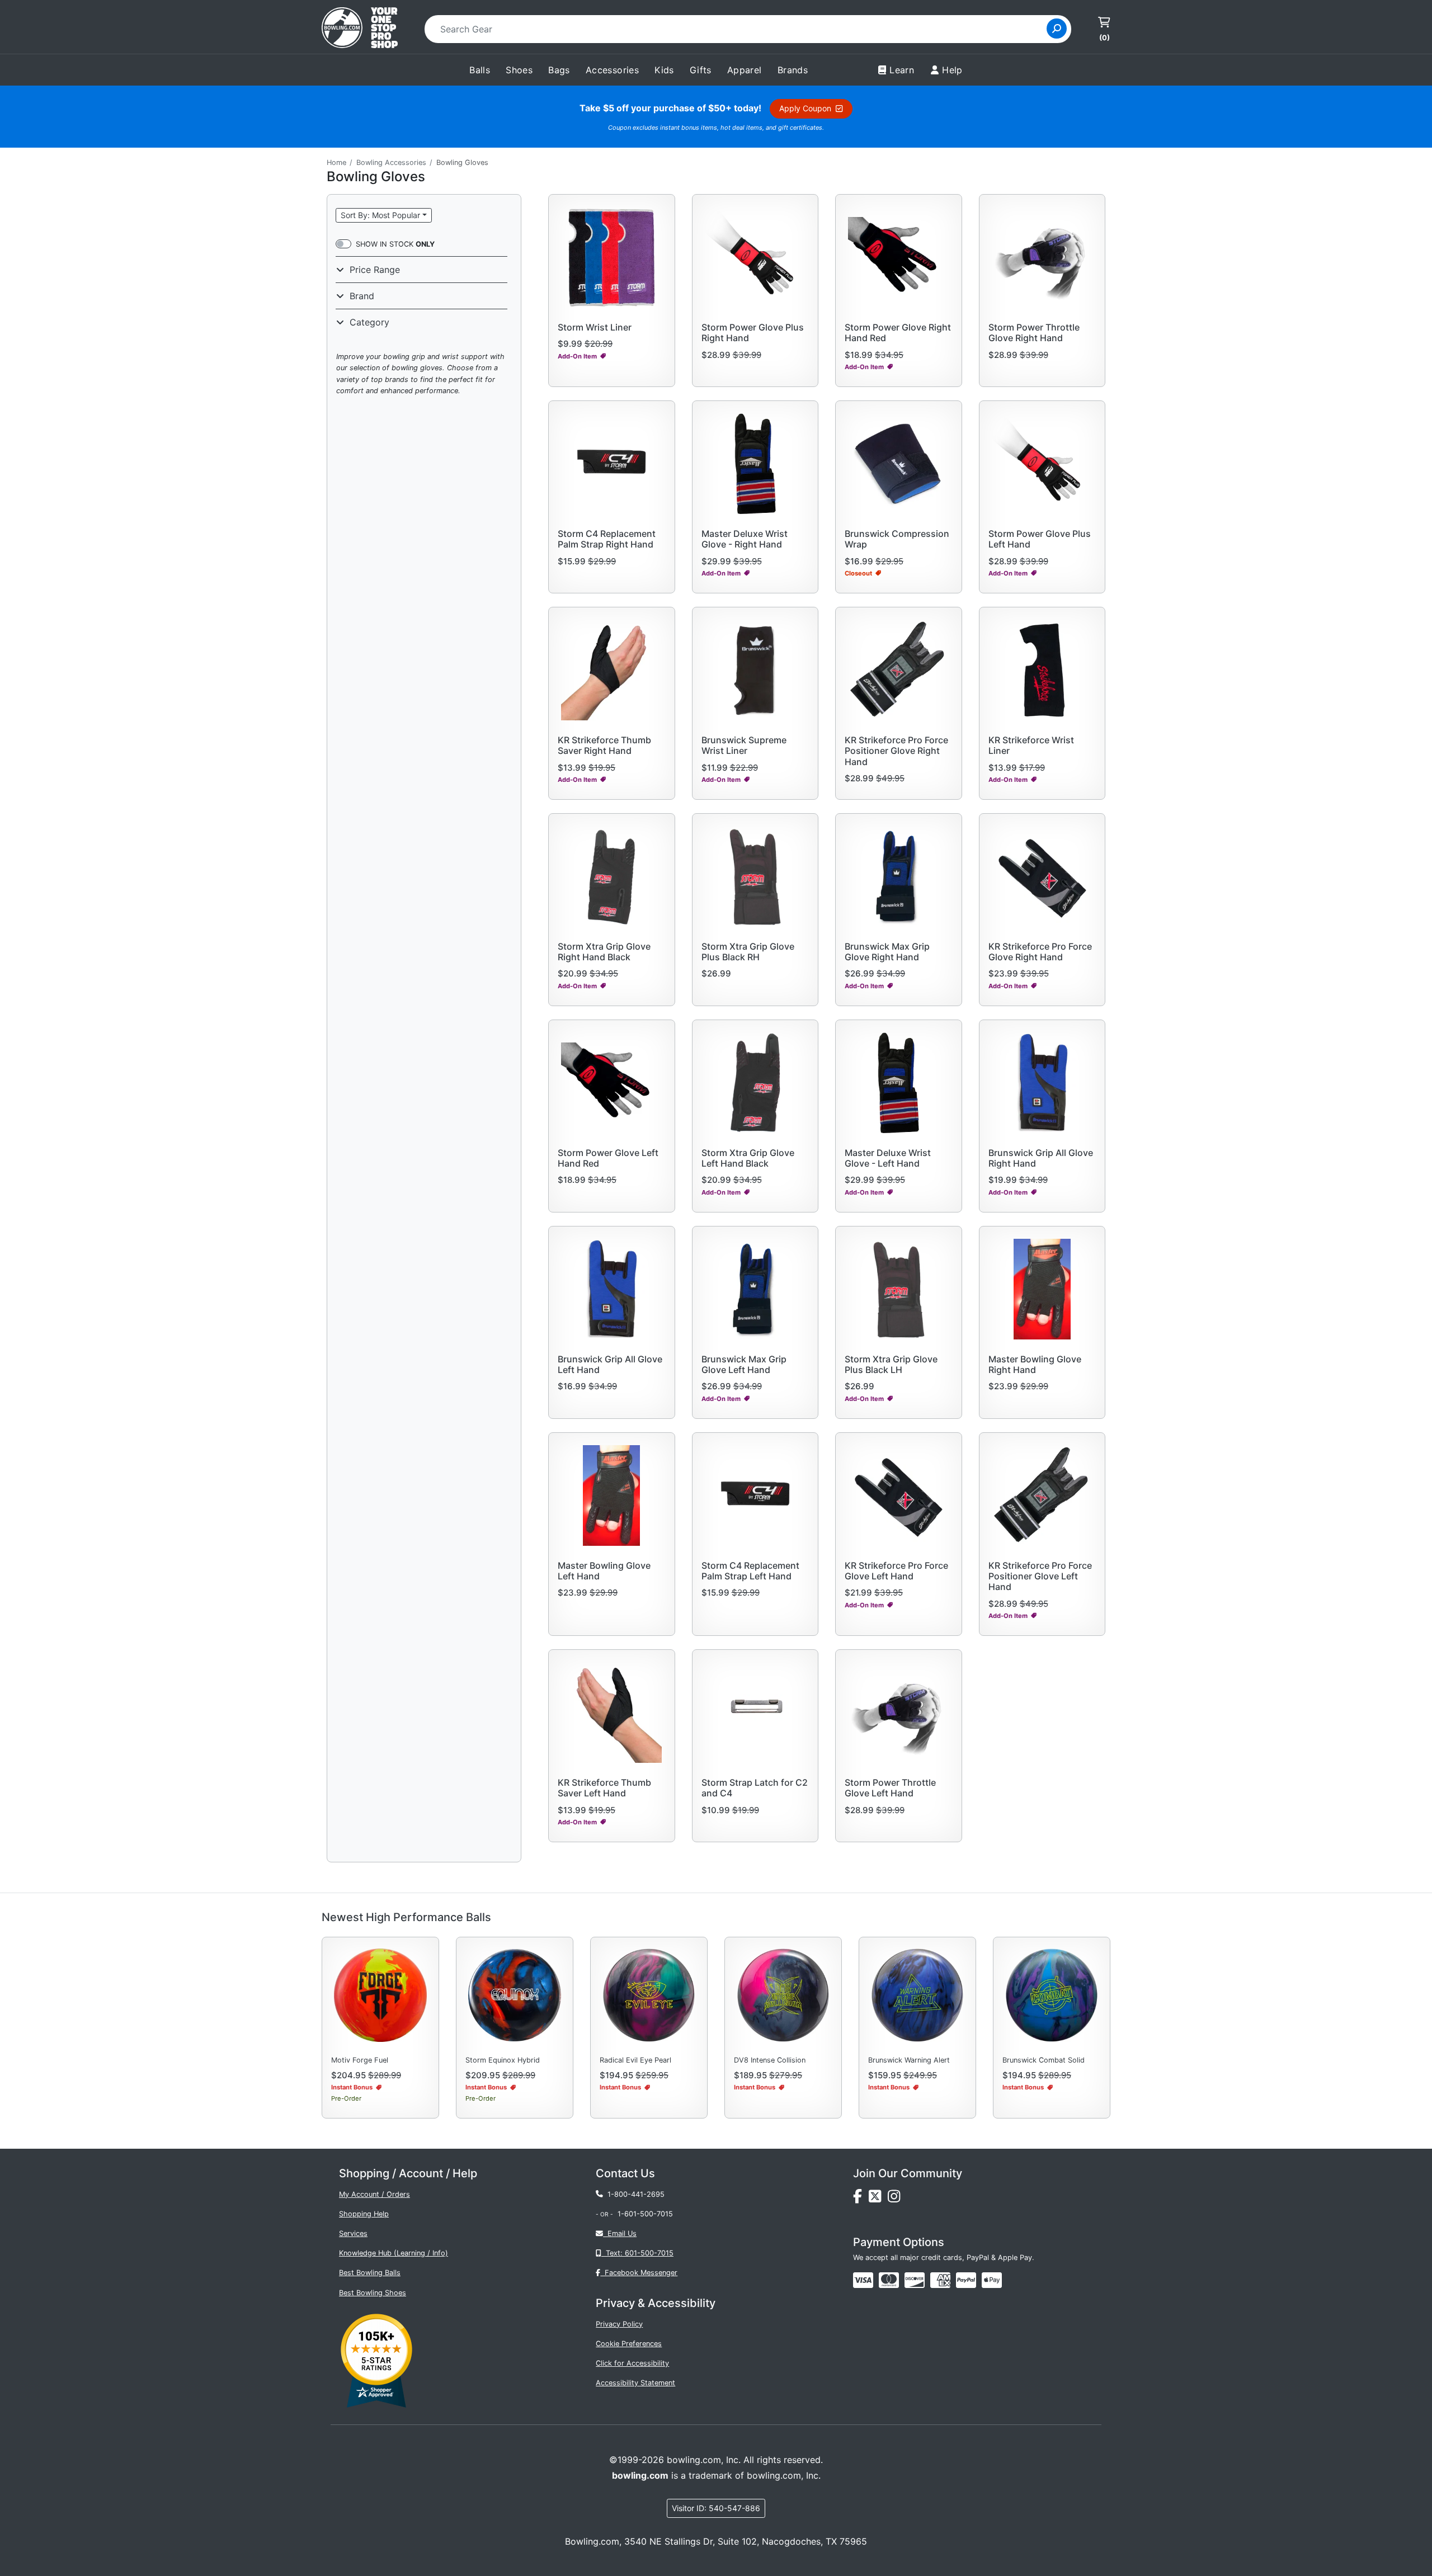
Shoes (519, 70)
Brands (793, 70)
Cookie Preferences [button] (629, 2344)
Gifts (701, 70)
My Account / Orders (375, 2194)
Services (353, 2233)
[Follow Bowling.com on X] (878, 2199)
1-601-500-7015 (645, 2214)
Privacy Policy (619, 2324)
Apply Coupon (807, 108)
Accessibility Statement (635, 2383)
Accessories (612, 70)
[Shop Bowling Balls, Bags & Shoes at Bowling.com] (360, 29)
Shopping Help (364, 2214)
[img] (966, 2280)
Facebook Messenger (639, 2273)
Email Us (620, 2233)
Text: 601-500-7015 (637, 2253)
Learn (902, 70)
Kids (664, 70)
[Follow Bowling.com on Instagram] (896, 2199)
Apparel (745, 70)
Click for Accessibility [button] (632, 2363)
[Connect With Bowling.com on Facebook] (861, 2199)
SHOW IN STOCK (395, 244)
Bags (559, 70)
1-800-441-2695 (634, 2194)
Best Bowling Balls (370, 2273)
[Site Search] (1057, 29)
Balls (480, 70)
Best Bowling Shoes (373, 2293)
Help (952, 70)
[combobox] (739, 29)
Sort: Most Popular (380, 215)
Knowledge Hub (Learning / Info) (394, 2253)
